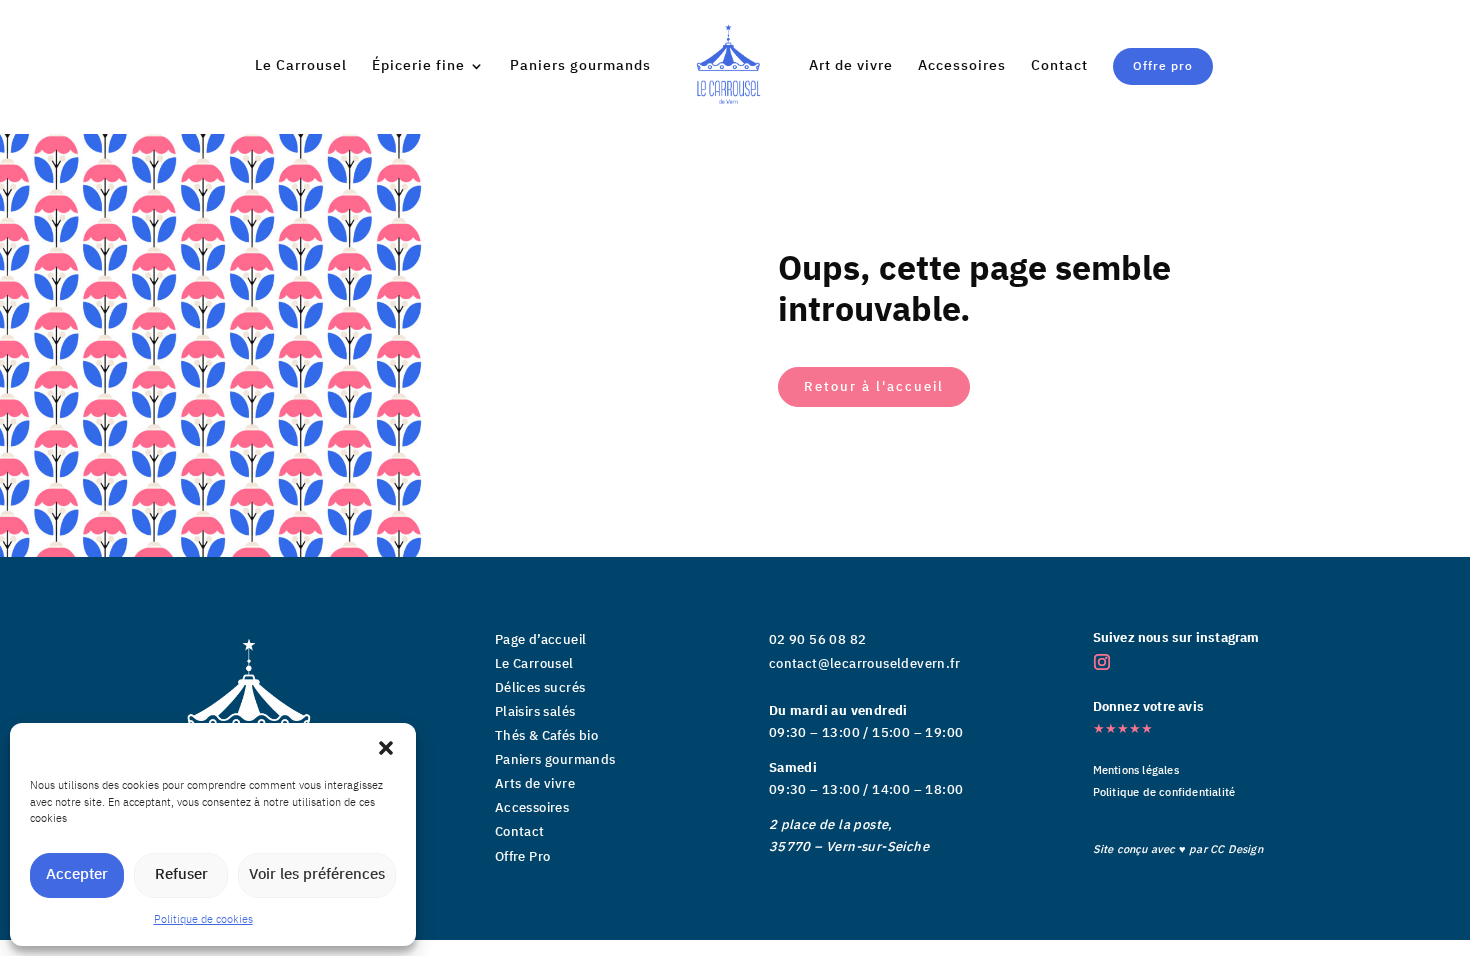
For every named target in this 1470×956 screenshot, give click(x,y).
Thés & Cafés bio (546, 736)
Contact (1059, 68)
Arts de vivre (535, 784)
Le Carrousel (301, 68)
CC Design (1236, 850)
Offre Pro (523, 857)
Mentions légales (1136, 771)
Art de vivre (851, 68)
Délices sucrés (540, 688)
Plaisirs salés (535, 712)
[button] (386, 748)
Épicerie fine (418, 68)
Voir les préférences (317, 874)
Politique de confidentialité (1164, 793)
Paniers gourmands (580, 68)
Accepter (77, 874)
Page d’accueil (541, 640)
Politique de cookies (203, 920)
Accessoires (962, 68)
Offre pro (1163, 66)
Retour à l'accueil (874, 386)
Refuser (181, 874)
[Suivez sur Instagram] (1102, 662)
